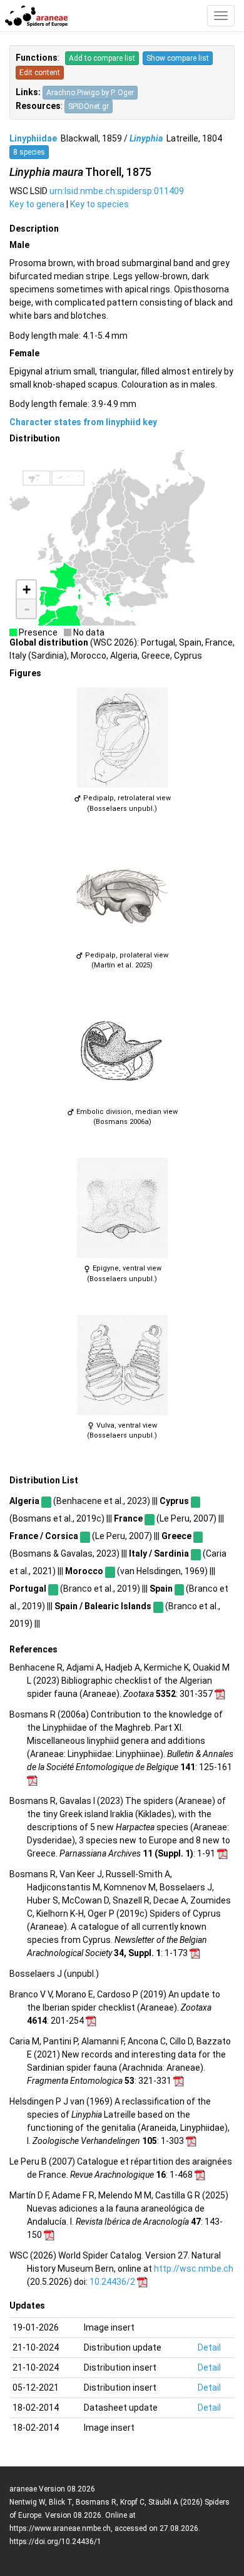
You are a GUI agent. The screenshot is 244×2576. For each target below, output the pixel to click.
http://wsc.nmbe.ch (194, 2269)
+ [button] (27, 590)
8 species (29, 152)
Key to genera (37, 204)
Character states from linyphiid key (83, 422)
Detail (209, 2347)
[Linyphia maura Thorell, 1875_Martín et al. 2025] (122, 895)
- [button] (27, 609)
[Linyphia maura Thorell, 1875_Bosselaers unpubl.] (122, 738)
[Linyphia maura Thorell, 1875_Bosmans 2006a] (122, 1051)
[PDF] (220, 1694)
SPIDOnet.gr (89, 106)
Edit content (40, 73)
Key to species (99, 204)
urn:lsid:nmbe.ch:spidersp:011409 (117, 191)
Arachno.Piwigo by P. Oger (90, 93)
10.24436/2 (112, 2282)
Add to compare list (102, 58)
